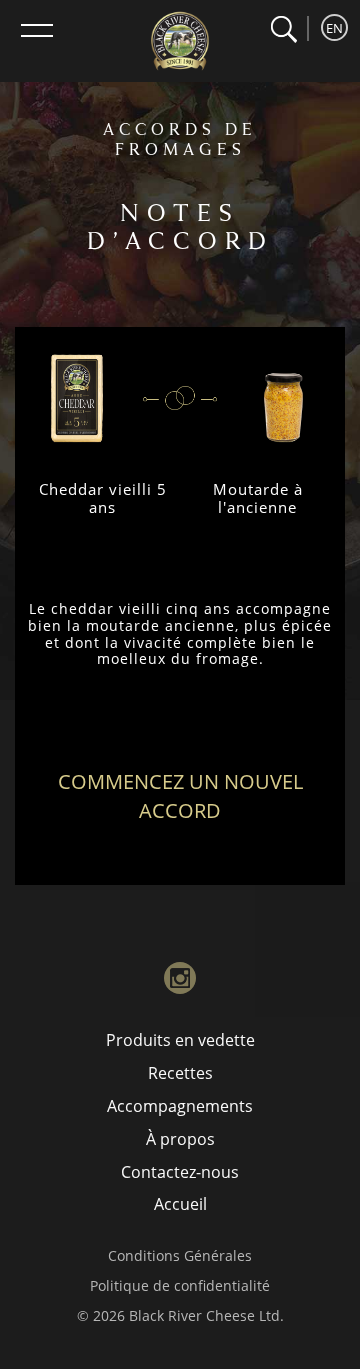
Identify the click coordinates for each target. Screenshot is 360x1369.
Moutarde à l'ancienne (258, 498)
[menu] (37, 30)
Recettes (180, 1073)
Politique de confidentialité (180, 1285)
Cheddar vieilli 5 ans (103, 498)
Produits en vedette (180, 1040)
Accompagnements (180, 1106)
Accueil (180, 1204)
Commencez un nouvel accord (180, 796)
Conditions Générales (180, 1255)
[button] (283, 29)
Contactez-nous (180, 1172)
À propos (180, 1139)
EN (334, 28)
